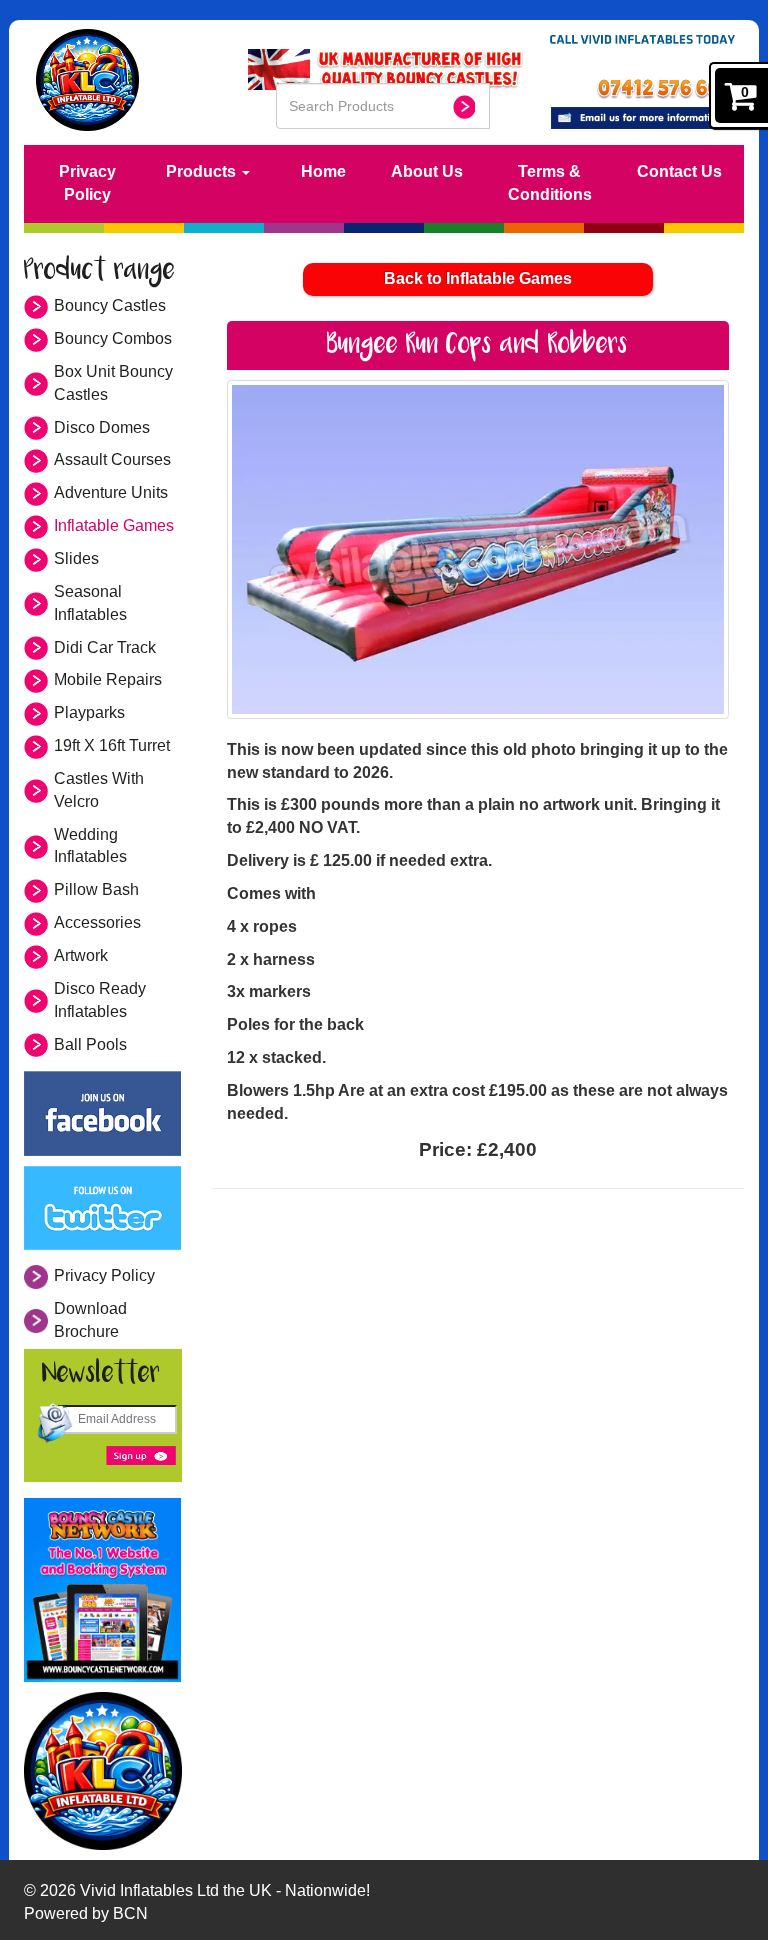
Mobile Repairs (108, 679)
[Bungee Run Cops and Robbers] (478, 549)
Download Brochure (90, 1320)
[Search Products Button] (464, 107)
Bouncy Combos (113, 338)
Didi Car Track (105, 647)
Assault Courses (112, 459)
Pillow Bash (96, 889)
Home (323, 171)
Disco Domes (102, 427)
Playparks (89, 712)
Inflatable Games (114, 525)
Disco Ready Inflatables (100, 1000)
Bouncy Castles (110, 305)
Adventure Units (111, 492)
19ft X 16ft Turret (112, 745)
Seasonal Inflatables (90, 603)
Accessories (97, 922)
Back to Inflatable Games (478, 278)
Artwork (81, 955)
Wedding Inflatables (90, 846)
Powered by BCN (86, 1913)
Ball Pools (90, 1044)
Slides (76, 558)
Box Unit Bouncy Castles (113, 383)
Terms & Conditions (550, 183)
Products (203, 171)
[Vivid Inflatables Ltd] (103, 1771)
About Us (427, 171)
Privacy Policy (87, 183)
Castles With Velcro (99, 790)
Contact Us (679, 171)
